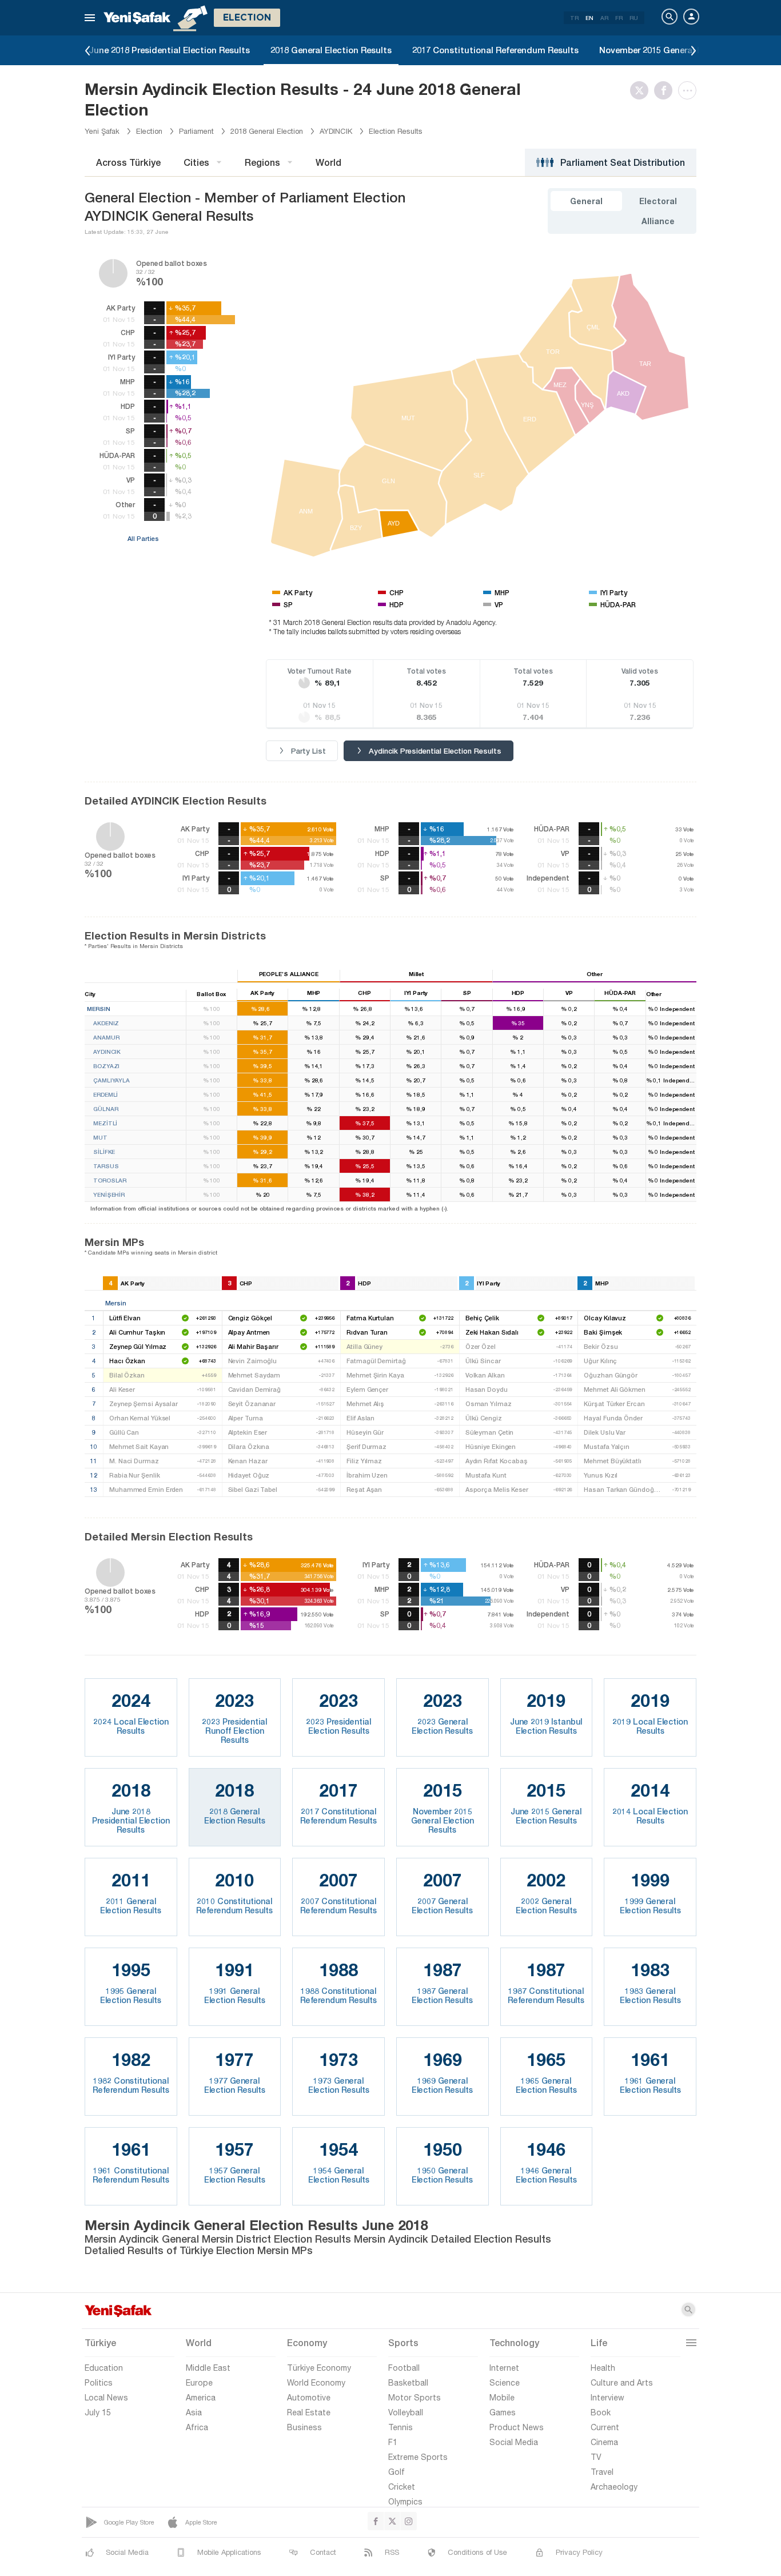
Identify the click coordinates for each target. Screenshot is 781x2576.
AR (604, 18)
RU (634, 18)
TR (574, 18)
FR (619, 18)
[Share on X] (642, 90)
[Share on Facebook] (666, 90)
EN (589, 18)
